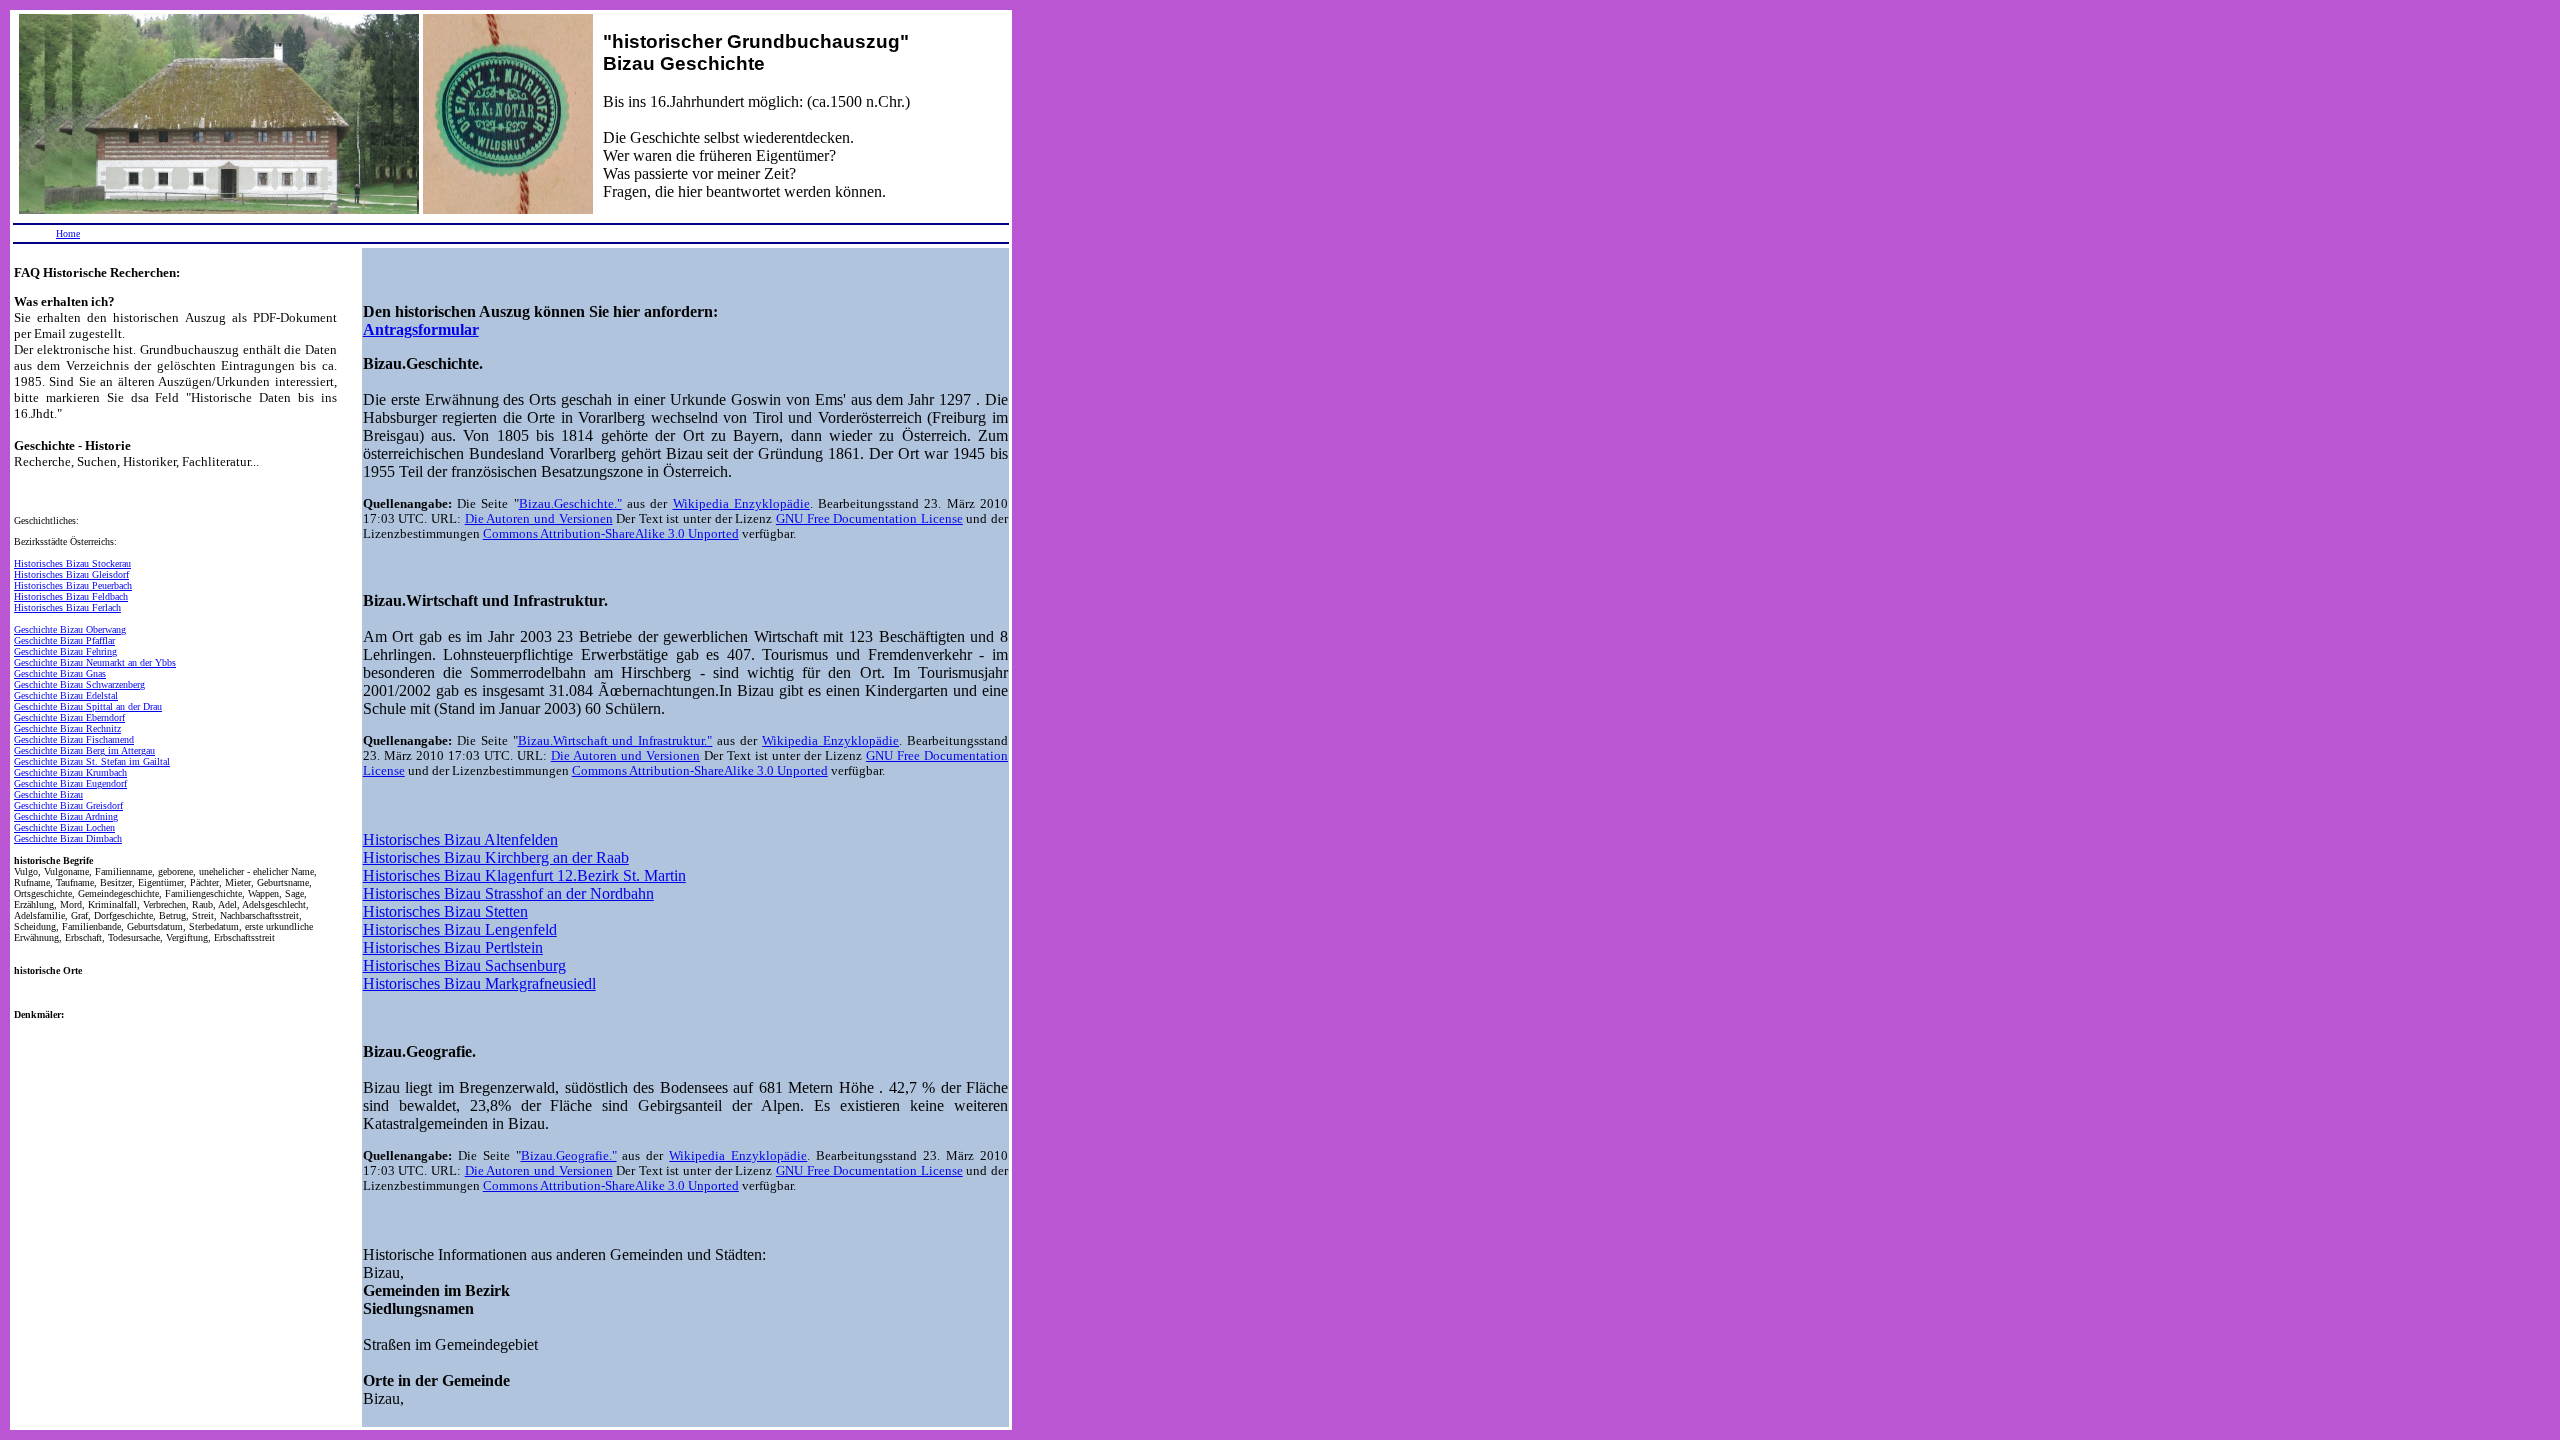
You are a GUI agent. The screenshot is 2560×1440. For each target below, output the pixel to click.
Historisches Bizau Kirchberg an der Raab (496, 857)
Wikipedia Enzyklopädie (741, 504)
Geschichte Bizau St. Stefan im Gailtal (92, 761)
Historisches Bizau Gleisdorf (71, 574)
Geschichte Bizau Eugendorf (70, 783)
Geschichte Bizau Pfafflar (64, 640)
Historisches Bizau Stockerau (72, 563)
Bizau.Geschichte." (570, 504)
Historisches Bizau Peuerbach (73, 585)
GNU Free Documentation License (869, 519)
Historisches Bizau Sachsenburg (464, 965)
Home (68, 233)
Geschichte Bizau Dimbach (68, 838)
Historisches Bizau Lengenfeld (460, 929)
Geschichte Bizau (48, 794)
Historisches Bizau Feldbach (71, 596)
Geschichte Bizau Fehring (65, 651)
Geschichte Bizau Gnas (60, 673)
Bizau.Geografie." (569, 1156)
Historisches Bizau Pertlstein (453, 947)
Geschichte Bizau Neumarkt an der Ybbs (95, 662)
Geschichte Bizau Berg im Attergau (84, 750)
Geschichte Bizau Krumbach (70, 772)
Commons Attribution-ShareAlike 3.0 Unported (611, 534)
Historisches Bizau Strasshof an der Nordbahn (508, 893)
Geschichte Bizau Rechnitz (67, 728)
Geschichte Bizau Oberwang (70, 629)
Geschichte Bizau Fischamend (74, 739)
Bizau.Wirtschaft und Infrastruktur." (615, 741)
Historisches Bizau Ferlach (67, 607)
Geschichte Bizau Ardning (66, 816)
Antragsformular (421, 329)
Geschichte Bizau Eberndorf (69, 717)
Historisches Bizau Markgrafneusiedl (479, 983)
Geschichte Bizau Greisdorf (68, 805)
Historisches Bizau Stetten (445, 911)
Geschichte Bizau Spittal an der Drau (88, 706)
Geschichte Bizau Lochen (64, 827)
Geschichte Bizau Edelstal (66, 695)
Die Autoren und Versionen (539, 519)
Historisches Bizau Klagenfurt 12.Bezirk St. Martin (524, 875)
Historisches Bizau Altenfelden (460, 839)
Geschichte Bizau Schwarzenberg (79, 684)
